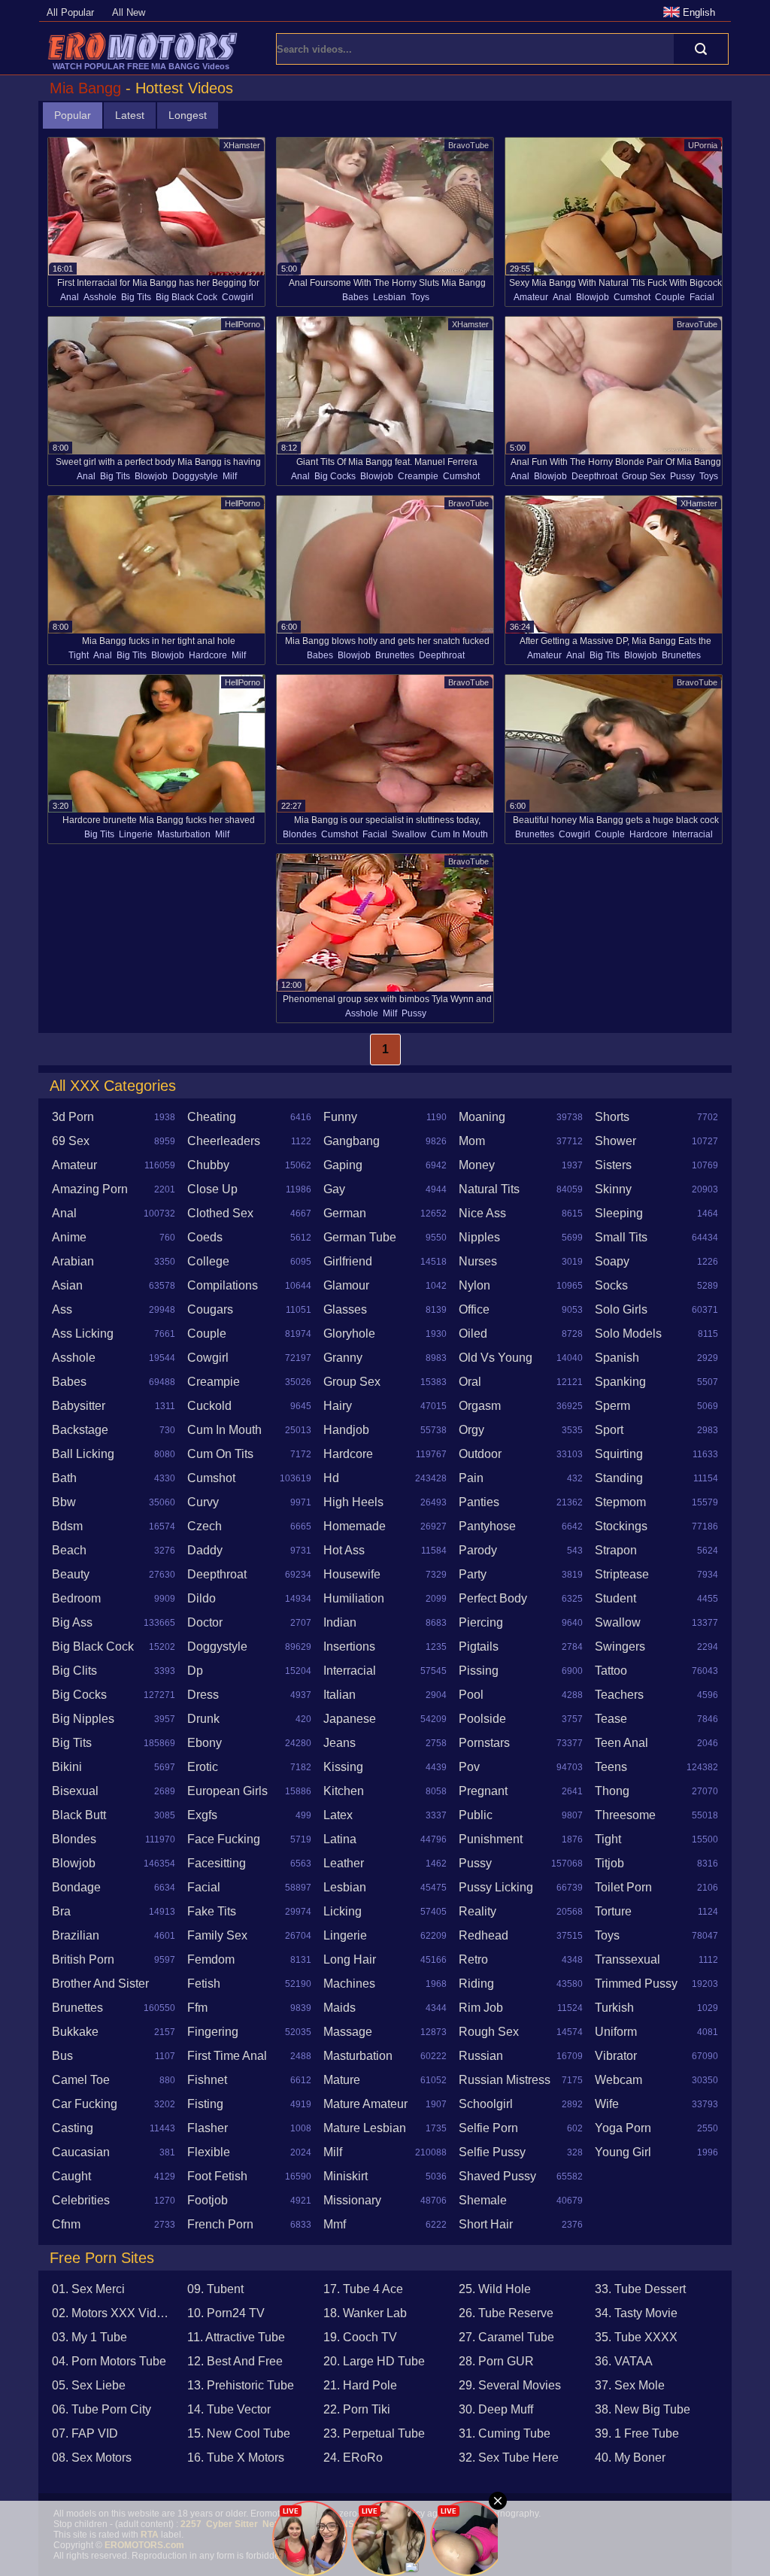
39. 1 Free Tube (637, 2433)
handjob (346, 1430)
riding (476, 1984)
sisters (613, 1165)
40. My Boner (630, 2458)
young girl (623, 2152)
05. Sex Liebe (89, 2385)
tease (611, 1719)
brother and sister (100, 1984)
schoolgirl (486, 2104)
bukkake (75, 2032)
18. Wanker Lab (365, 2313)
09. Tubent (215, 2289)
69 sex (71, 1141)
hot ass (344, 1550)
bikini (67, 1767)
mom (472, 1141)
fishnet (207, 2080)
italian (340, 1695)
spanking (620, 1382)
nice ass (482, 1213)
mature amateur (365, 2104)
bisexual (75, 1791)
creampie (418, 476)
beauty (71, 1574)
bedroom (76, 1598)
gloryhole (349, 1334)
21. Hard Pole (360, 2385)
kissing (343, 1767)
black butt (79, 1815)
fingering (213, 2032)
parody (478, 1550)
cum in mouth (459, 834)
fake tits (212, 1911)
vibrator (616, 2056)
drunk (203, 1719)
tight (79, 655)
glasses (345, 1309)
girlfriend (348, 1261)
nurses (478, 1261)
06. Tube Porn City (102, 2409)
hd (331, 1478)
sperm (612, 1406)
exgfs (202, 1815)
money (477, 1165)
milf (230, 476)
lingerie (136, 834)
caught (71, 2176)
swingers (620, 1646)
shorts (612, 1117)
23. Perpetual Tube (374, 2433)
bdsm (67, 1526)
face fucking (224, 1839)
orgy (471, 1430)
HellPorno (243, 324)
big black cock (186, 297)
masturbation (184, 834)
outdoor (480, 1454)
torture (613, 1911)
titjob (609, 1863)
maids (340, 2008)
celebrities (81, 2200)
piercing (481, 1622)
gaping (343, 1165)
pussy (682, 476)
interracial (693, 834)
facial (702, 297)
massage (348, 2032)
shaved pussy (497, 2176)
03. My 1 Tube (89, 2337)
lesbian (390, 297)
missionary (352, 2200)
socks (611, 1285)
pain (471, 1478)
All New (129, 12)
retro (473, 1959)
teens (611, 1767)
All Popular (70, 12)
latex (338, 1815)
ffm (197, 2008)
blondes (300, 834)
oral (470, 1382)
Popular (73, 115)
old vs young (496, 1358)
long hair (350, 1959)
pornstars (484, 1743)
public (476, 1815)
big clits (74, 1671)
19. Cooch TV (360, 2337)
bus (62, 2056)
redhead (484, 1935)
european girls (227, 1791)
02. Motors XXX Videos (114, 2313)
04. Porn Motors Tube (109, 2361)
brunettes (395, 655)
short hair (486, 2224)
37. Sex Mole (630, 2385)
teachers (619, 1695)
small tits (621, 1237)
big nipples (83, 1719)
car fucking (85, 2104)
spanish (617, 1358)
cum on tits (220, 1454)
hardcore (208, 655)
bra (61, 1911)
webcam (618, 2080)
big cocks (335, 476)
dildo (202, 1598)
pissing (479, 1671)
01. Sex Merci (88, 2289)
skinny (613, 1189)
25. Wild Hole (495, 2289)
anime (69, 1237)
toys (420, 297)
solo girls (621, 1309)
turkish (614, 2008)
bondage (76, 1887)
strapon (616, 1550)
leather (344, 1863)
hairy (338, 1406)
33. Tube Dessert (640, 2289)
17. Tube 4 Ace (363, 2289)
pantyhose (487, 1526)
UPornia (703, 145)
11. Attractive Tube (236, 2337)
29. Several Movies (510, 2385)
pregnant (483, 1791)
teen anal (621, 1743)
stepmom (620, 1502)
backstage (80, 1430)
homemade (355, 1526)
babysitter (79, 1406)
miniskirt (346, 2176)
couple (670, 297)
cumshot (632, 297)
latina (340, 1839)
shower (615, 1141)
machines (349, 1984)
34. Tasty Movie (636, 2313)
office (474, 1309)
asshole (100, 297)
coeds (205, 1237)
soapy (612, 1261)
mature (342, 2080)
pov (469, 1767)
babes (355, 297)
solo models (628, 1334)
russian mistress (505, 2080)
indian (340, 1622)
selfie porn (488, 2128)
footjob (208, 2200)
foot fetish (217, 2176)
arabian (73, 1261)
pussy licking (496, 1887)
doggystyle (195, 476)
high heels (353, 1502)
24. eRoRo (353, 2458)
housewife (352, 1574)
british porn (83, 1959)
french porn (220, 2224)
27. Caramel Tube (506, 2337)
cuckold (209, 1406)
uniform (616, 2032)
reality (477, 1911)
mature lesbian (365, 2128)
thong (612, 1791)
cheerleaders (224, 1141)
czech (205, 1526)
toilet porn (623, 1887)
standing (619, 1478)
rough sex (489, 2032)
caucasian (81, 2152)
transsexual (628, 1959)
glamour (346, 1285)
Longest (188, 115)
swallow (409, 834)
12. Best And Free (235, 2361)
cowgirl (238, 297)
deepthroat (594, 476)
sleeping (619, 1213)
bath (64, 1478)
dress (203, 1695)
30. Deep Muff (496, 2409)
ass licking (83, 1334)
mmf (335, 2224)
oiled (473, 1334)
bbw (64, 1502)
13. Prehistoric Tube (241, 2385)
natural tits (489, 1189)
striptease (622, 1574)
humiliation (354, 1598)
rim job (481, 2008)
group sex (644, 476)
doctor (205, 1622)
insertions (349, 1646)
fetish (204, 1984)
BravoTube (468, 145)
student (615, 1598)
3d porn (73, 1117)
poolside (482, 1719)
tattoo (611, 1671)
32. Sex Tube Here (509, 2458)
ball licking (83, 1454)
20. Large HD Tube (374, 2361)
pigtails (479, 1646)
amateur (531, 297)
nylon (474, 1285)
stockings (621, 1526)
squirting (619, 1454)
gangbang (352, 1141)
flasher (208, 2128)
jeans (340, 1743)
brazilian (76, 1935)
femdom (211, 1959)
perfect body (493, 1598)
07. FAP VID (85, 2433)
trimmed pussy (636, 1984)
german (345, 1213)
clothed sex (220, 1213)
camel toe (81, 2080)
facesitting (217, 1863)
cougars (210, 1309)
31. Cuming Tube (505, 2433)
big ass (72, 1622)
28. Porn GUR (496, 2361)
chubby (208, 1165)
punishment (491, 1839)
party (473, 1574)
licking (343, 1911)
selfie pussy (492, 2152)
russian (481, 2056)
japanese (350, 1719)
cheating (212, 1117)
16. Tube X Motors (236, 2458)
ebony (205, 1743)
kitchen (344, 1791)
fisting (205, 2104)
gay (334, 1189)
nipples (479, 1237)
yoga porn (623, 2128)
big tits (136, 297)
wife (607, 2104)
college (208, 1261)
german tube (360, 1237)
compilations (223, 1285)
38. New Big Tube (643, 2409)
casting (73, 2128)
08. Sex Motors (92, 2458)
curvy (203, 1502)
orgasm (480, 1406)
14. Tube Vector (229, 2409)
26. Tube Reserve (506, 2313)
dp (195, 1671)
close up (212, 1189)
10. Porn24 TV (226, 2313)
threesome (625, 1815)
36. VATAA (624, 2361)
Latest (130, 115)
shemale (483, 2200)
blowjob (593, 297)
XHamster (242, 145)
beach (69, 1550)
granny (343, 1358)
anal (70, 297)
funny (340, 1117)
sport (609, 1430)
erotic (203, 1767)
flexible (209, 2152)
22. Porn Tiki (357, 2409)
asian (67, 1285)
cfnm (66, 2224)
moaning (482, 1117)
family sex (217, 1935)
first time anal (227, 2056)
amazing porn (90, 1189)
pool (471, 1695)
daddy (205, 1550)
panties (479, 1502)
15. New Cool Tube (239, 2433)
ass (62, 1309)
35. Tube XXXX (636, 2337)
